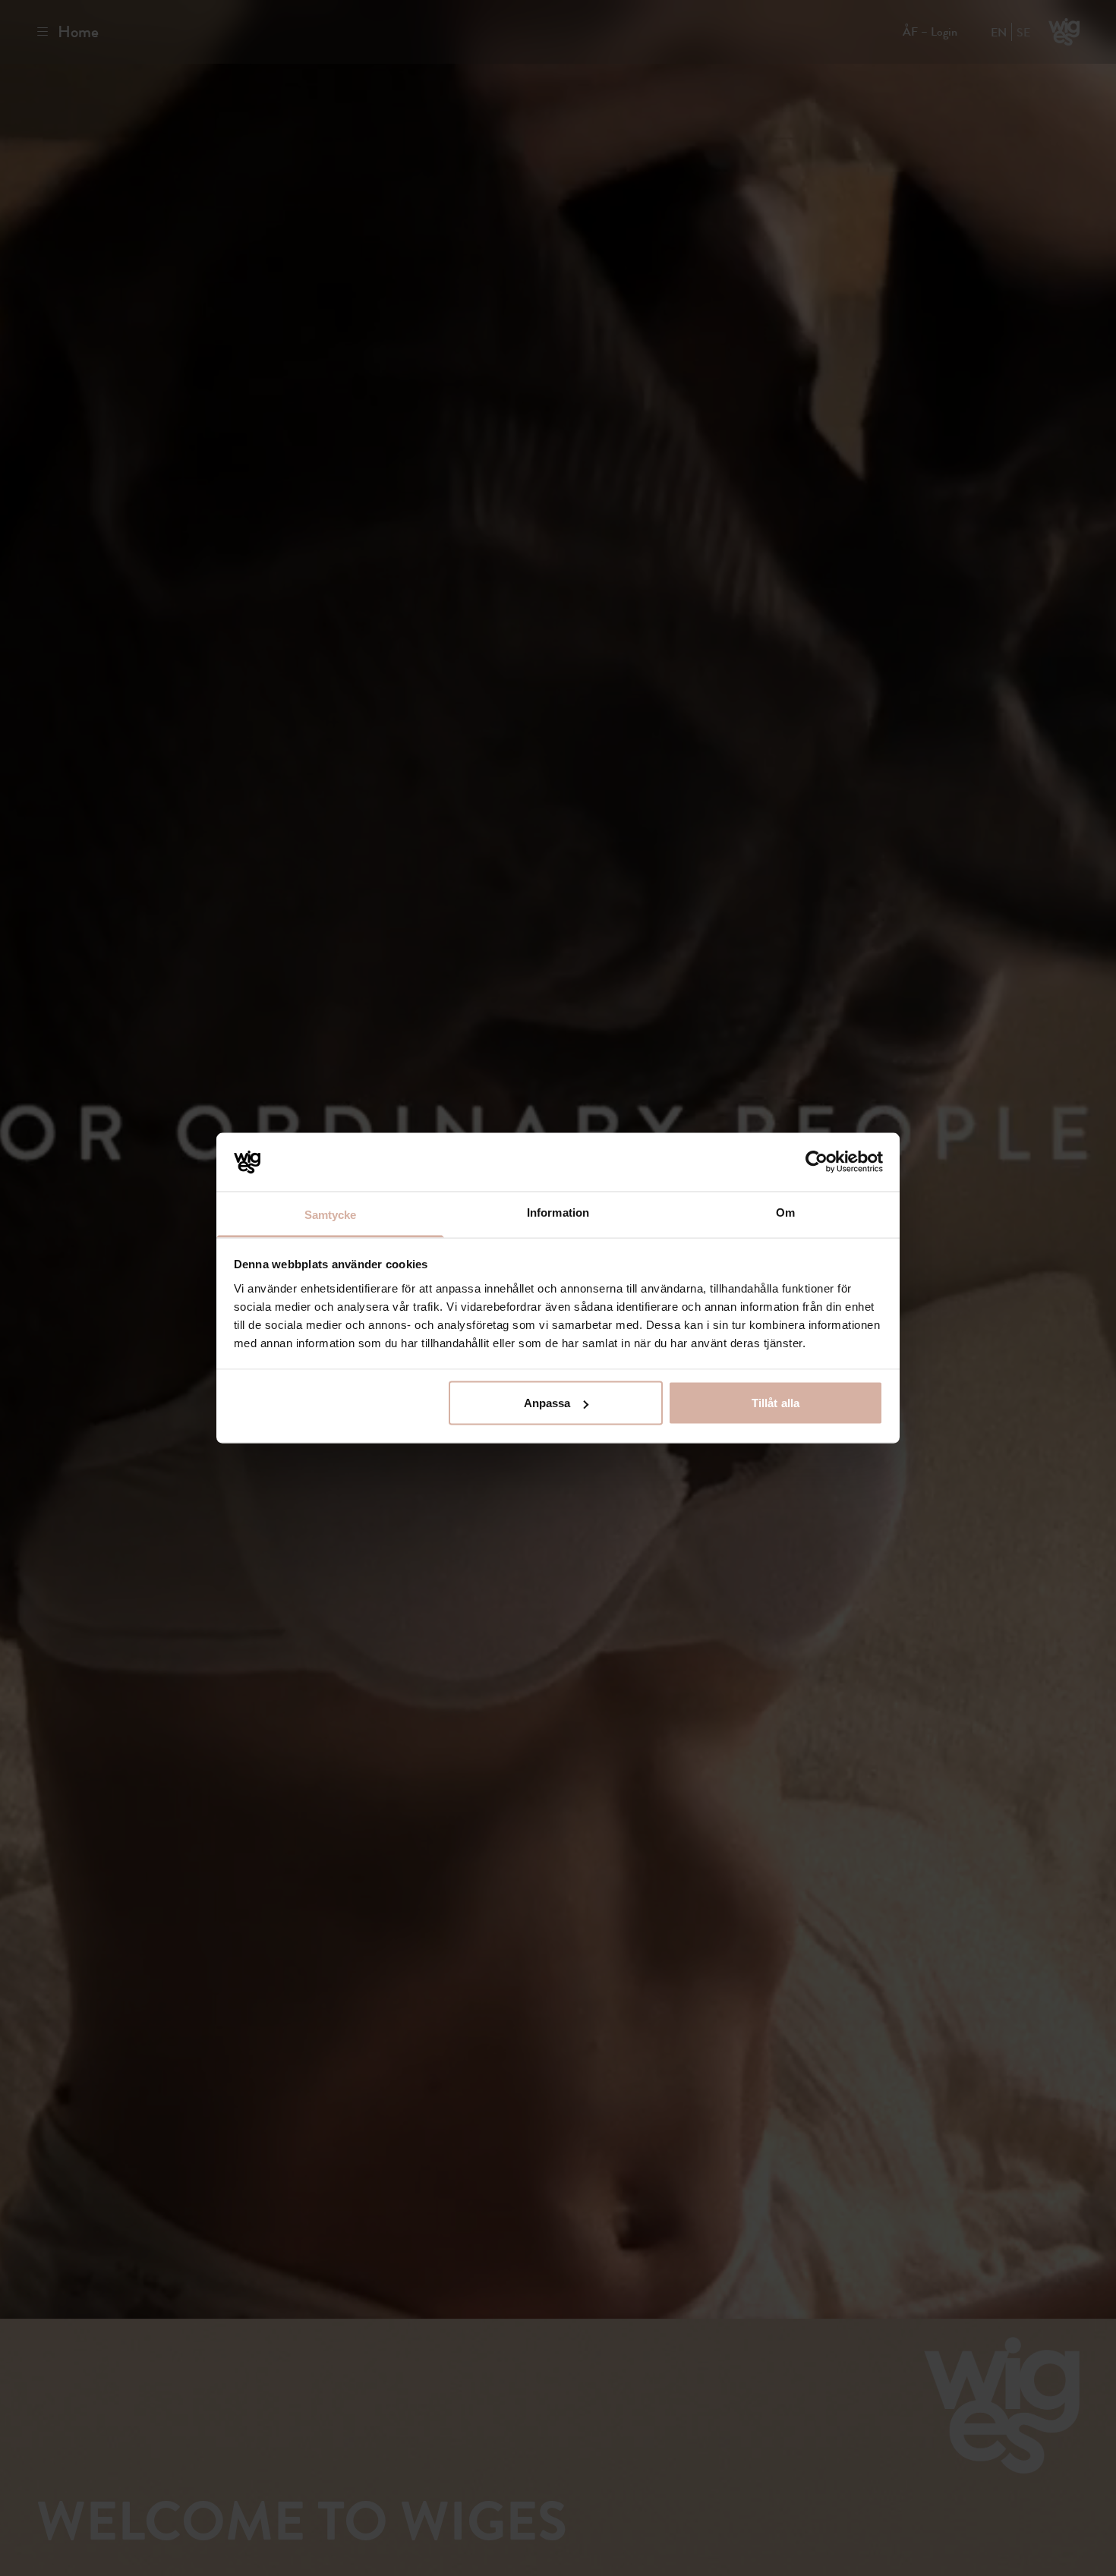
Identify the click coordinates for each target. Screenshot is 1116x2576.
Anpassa (547, 1403)
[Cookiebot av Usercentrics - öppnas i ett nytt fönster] (817, 1162)
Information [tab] (558, 1212)
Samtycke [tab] (331, 1214)
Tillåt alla (776, 1403)
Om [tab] (785, 1212)
